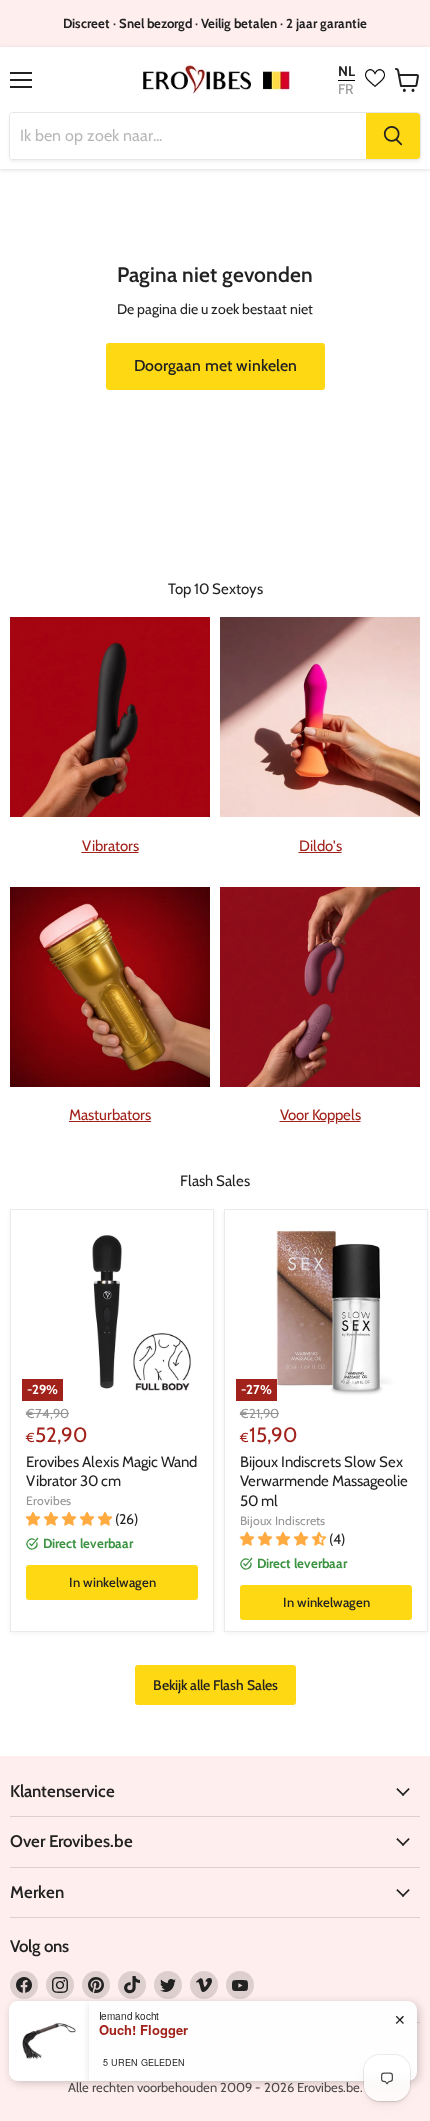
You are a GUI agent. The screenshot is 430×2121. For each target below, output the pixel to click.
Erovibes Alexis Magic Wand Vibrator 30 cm (111, 1472)
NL (346, 71)
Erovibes (48, 1500)
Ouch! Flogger (143, 2030)
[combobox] (188, 136)
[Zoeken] (393, 136)
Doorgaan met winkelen (215, 365)
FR (345, 89)
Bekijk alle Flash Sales (215, 1685)
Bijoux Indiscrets (282, 1520)
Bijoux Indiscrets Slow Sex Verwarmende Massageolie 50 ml (324, 1481)
